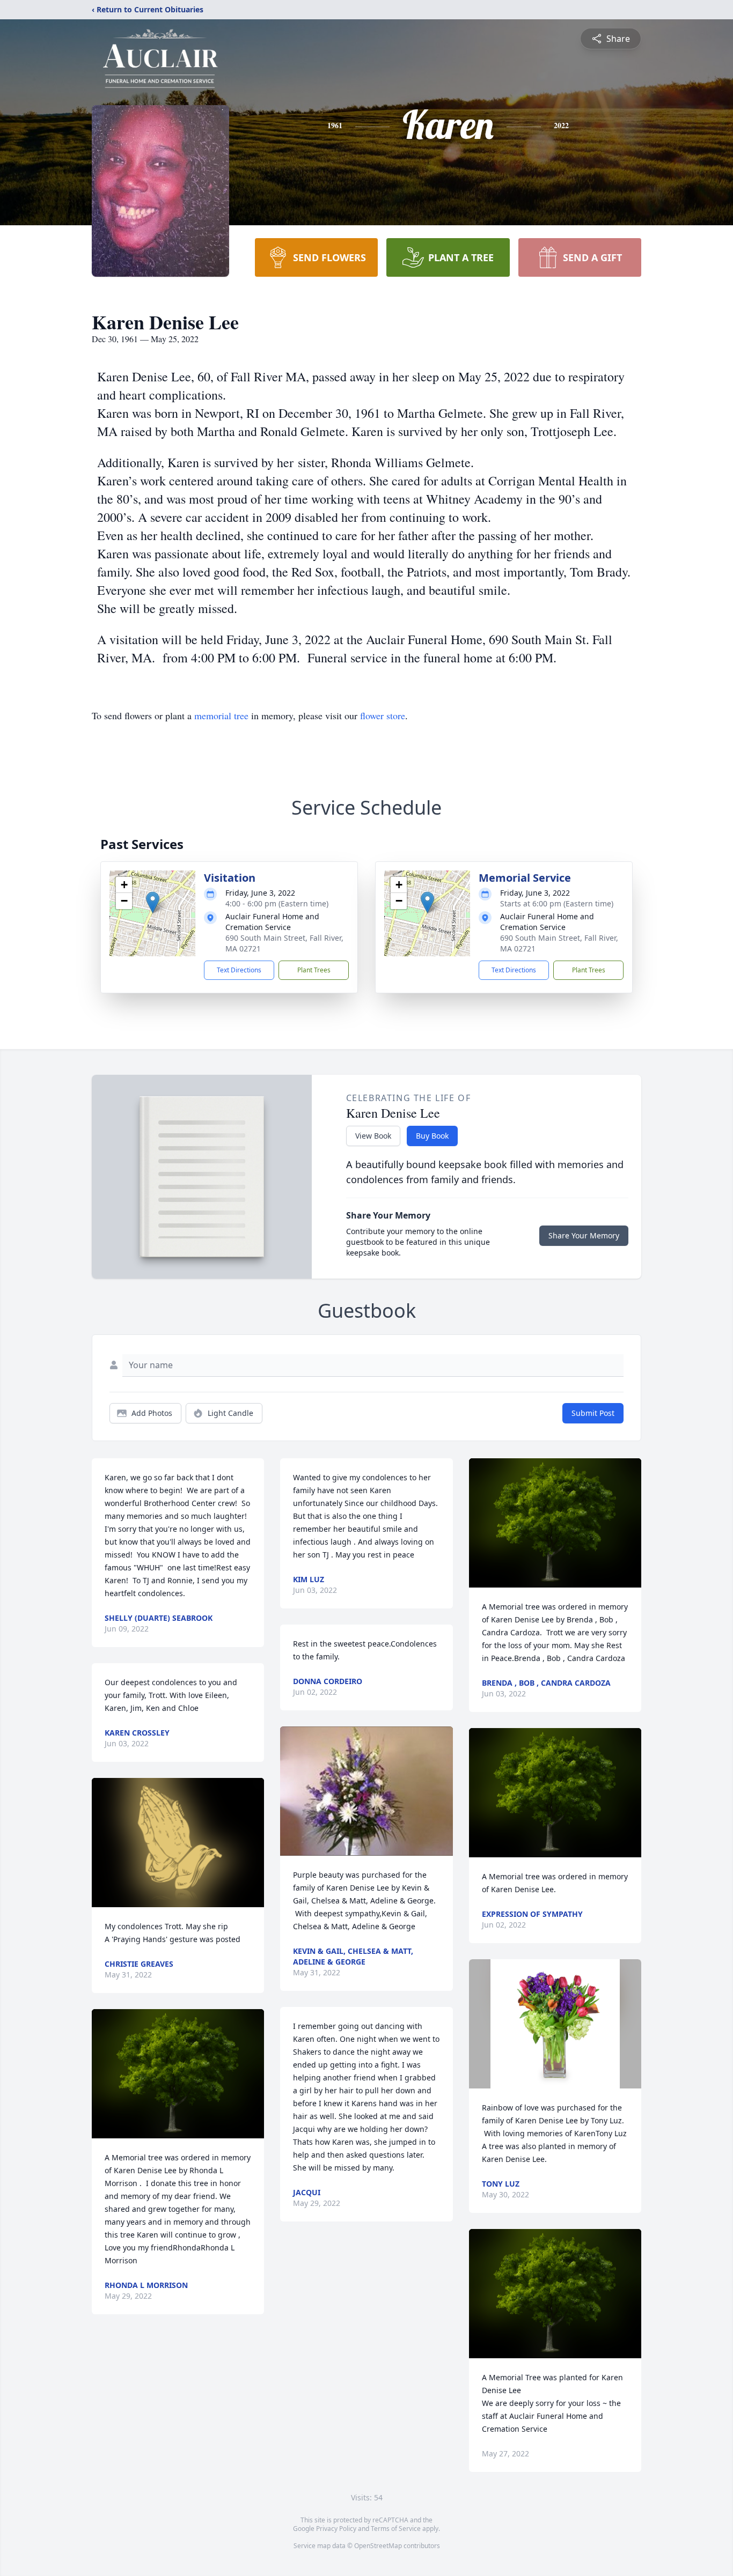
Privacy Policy (336, 2529)
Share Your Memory (584, 1235)
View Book (373, 1136)
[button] (153, 902)
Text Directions (239, 970)
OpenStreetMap (378, 2546)
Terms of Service (396, 2529)
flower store (383, 715)
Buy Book (432, 1136)
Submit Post (593, 1413)
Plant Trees (314, 970)
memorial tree (221, 715)
